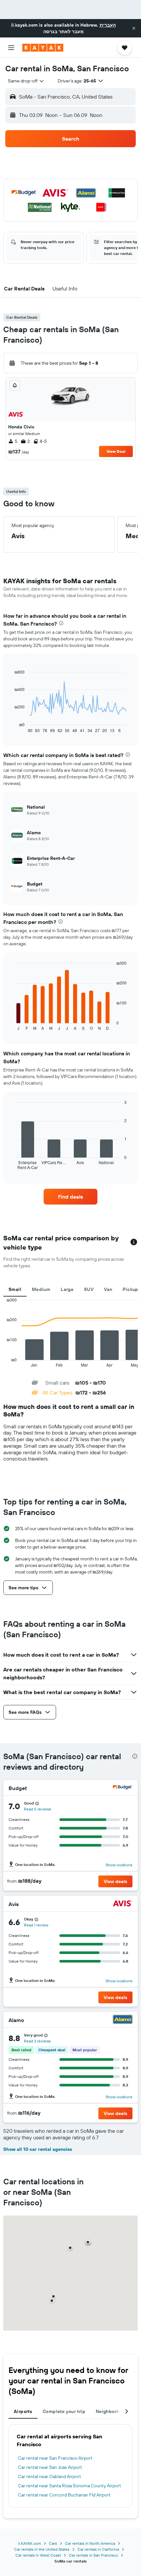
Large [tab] (67, 1289)
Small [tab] (15, 1289)
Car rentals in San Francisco (93, 2555)
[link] (70, 1197)
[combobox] (26, 81)
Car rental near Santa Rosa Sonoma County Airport (70, 2486)
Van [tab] (108, 1289)
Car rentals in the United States (42, 2549)
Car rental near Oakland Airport (50, 2476)
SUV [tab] (89, 1289)
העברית (108, 25)
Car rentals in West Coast (38, 2555)
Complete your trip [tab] (64, 2411)
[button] (134, 28)
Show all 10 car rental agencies (38, 2149)
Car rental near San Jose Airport (50, 2467)
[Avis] (123, 1904)
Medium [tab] (41, 1289)
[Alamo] (123, 2020)
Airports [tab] (23, 2411)
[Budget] (123, 1788)
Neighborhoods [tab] (113, 2411)
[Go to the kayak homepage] (43, 48)
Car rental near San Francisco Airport (55, 2458)
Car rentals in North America (90, 2543)
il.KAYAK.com (30, 2543)
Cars (53, 2543)
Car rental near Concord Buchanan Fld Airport (64, 2495)
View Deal (116, 451)
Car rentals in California (98, 2549)
